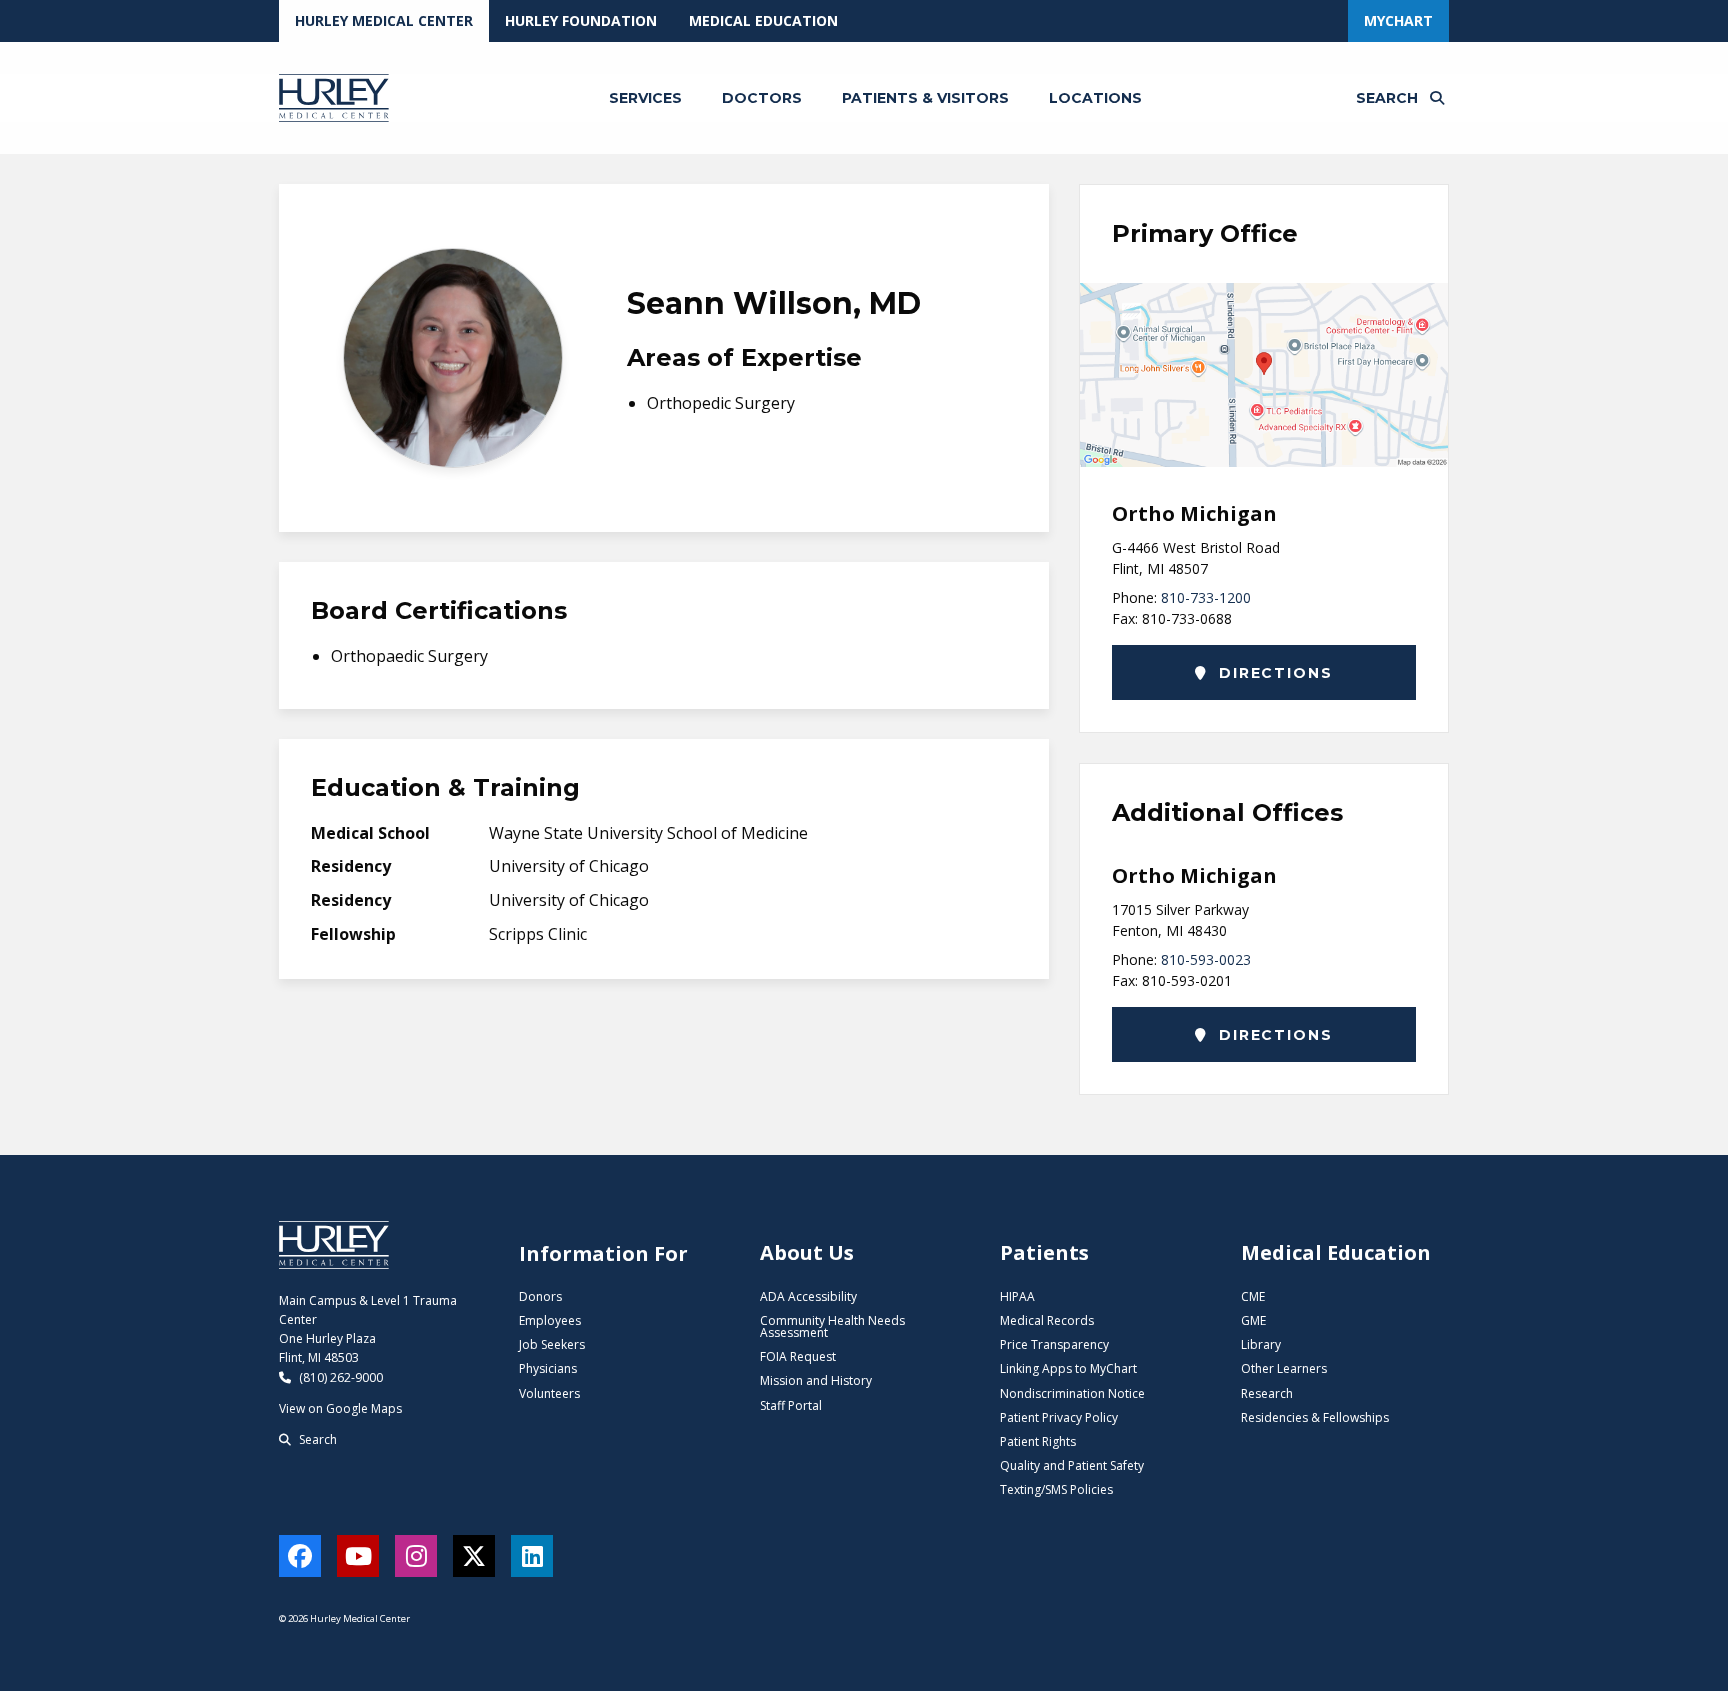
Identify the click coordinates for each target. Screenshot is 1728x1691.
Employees (550, 1320)
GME (1253, 1320)
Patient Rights (1038, 1441)
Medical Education (763, 20)
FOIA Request (798, 1356)
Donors (540, 1296)
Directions (1272, 673)
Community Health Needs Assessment (832, 1326)
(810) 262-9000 (339, 1377)
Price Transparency (1054, 1344)
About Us (807, 1252)
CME (1253, 1296)
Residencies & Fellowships (1315, 1417)
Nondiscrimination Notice (1072, 1393)
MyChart (1398, 20)
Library (1261, 1344)
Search (316, 1439)
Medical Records (1047, 1320)
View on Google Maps (340, 1408)
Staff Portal (791, 1405)
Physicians (548, 1368)
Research (1267, 1393)
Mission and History (816, 1380)
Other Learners (1284, 1368)
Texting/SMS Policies (1056, 1489)
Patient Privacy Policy (1059, 1417)
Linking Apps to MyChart (1068, 1368)
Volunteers (549, 1393)
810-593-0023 (1206, 959)
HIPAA (1017, 1296)
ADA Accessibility (808, 1296)
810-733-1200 (1206, 597)
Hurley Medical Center (384, 20)
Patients (1044, 1252)
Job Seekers (552, 1344)
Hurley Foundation (581, 20)
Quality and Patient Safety (1072, 1465)
